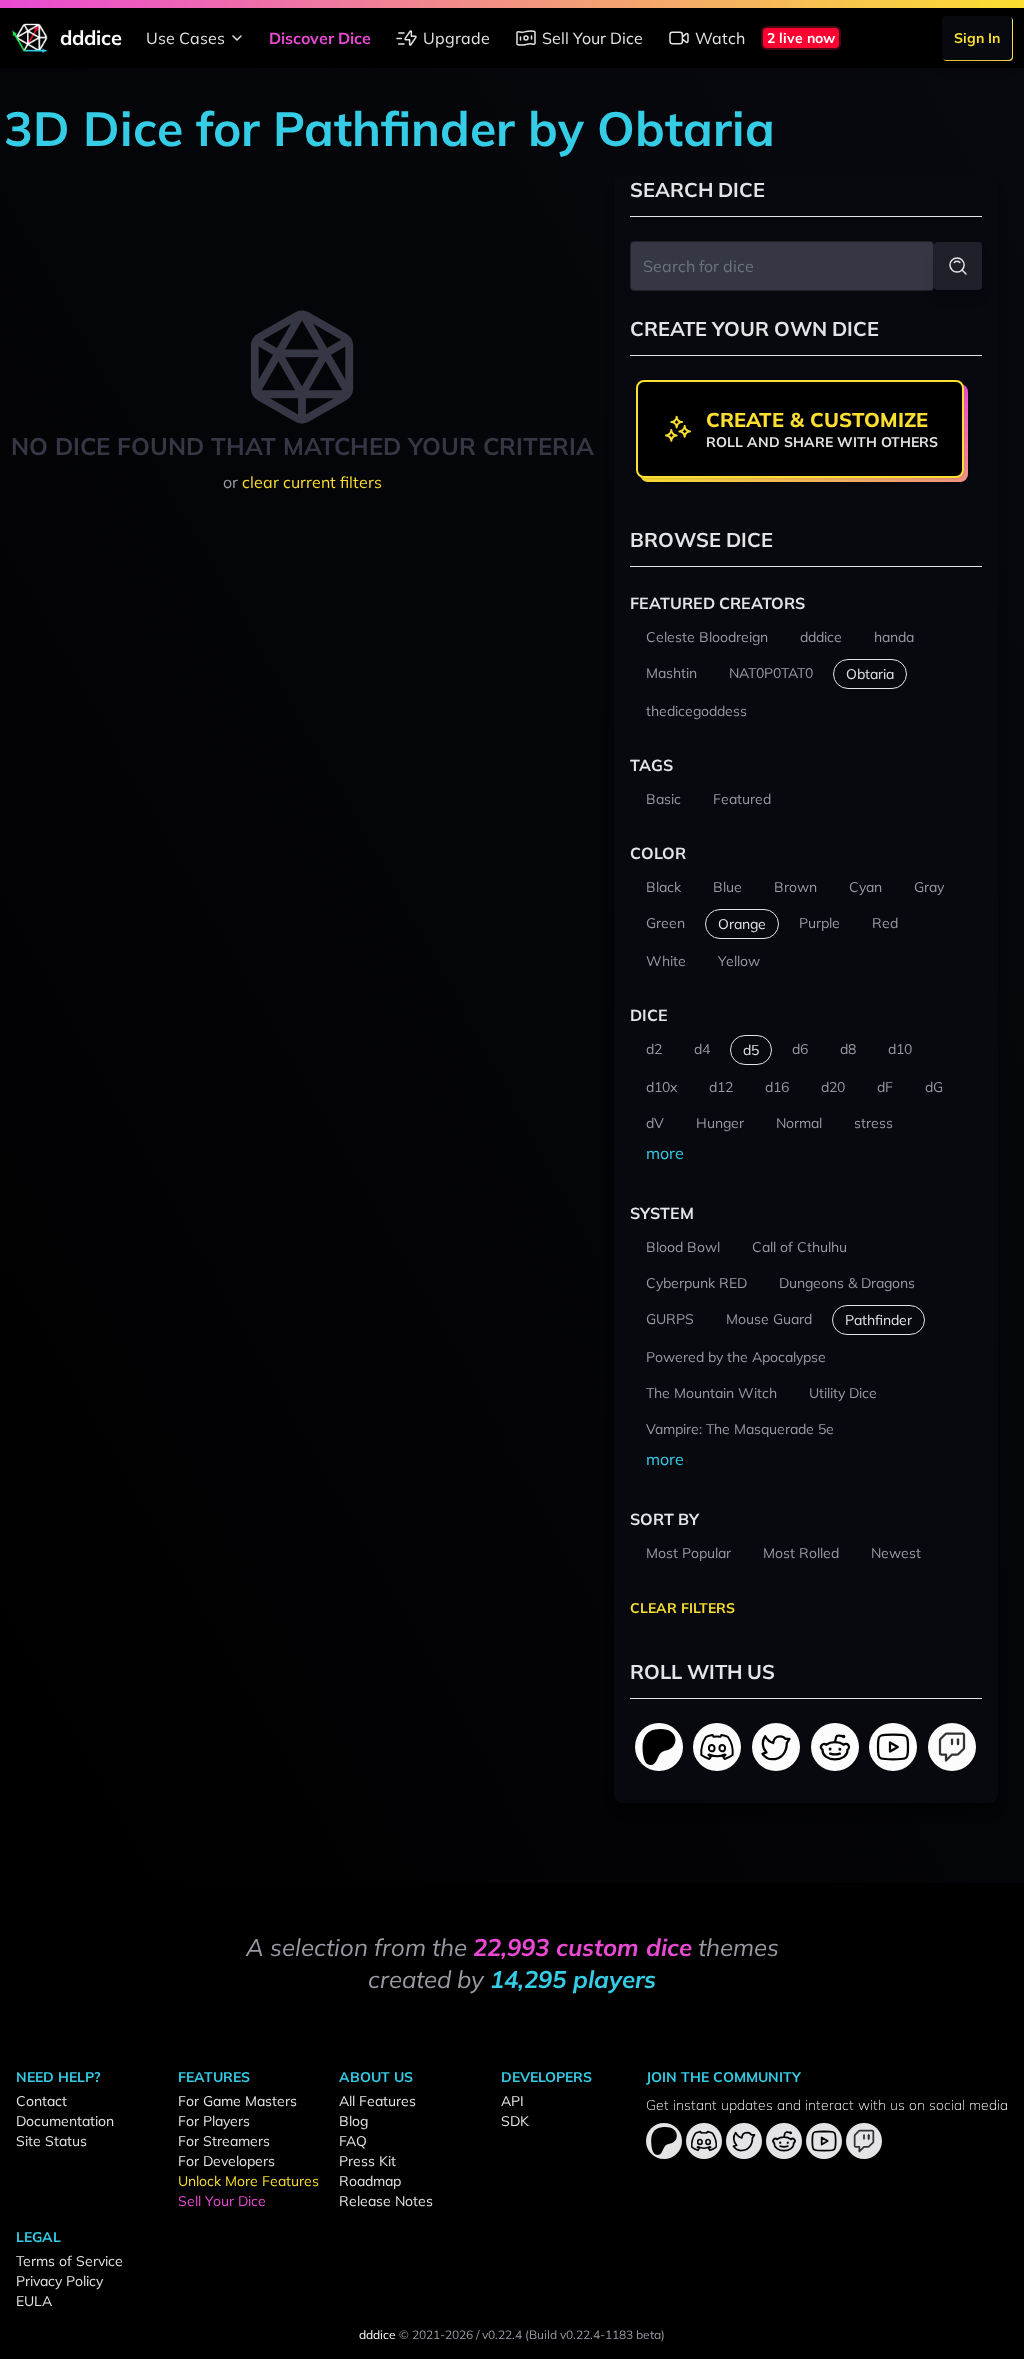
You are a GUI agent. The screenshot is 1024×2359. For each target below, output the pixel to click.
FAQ (353, 2141)
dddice (377, 2334)
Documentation (65, 2121)
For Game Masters (237, 2101)
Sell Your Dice (592, 38)
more (665, 1153)
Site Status (51, 2141)
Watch (720, 38)
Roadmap (370, 2181)
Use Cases (185, 38)
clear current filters (312, 482)
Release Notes (386, 2201)
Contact (41, 2101)
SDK (515, 2121)
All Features (377, 2101)
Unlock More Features (248, 2181)
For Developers (226, 2161)
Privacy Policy (59, 2281)
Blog (353, 2121)
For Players (214, 2121)
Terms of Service (69, 2261)
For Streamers (224, 2141)
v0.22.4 (502, 2334)
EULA (34, 2301)
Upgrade (456, 38)
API (512, 2101)
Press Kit (367, 2161)
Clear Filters (682, 1608)
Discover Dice (320, 38)
